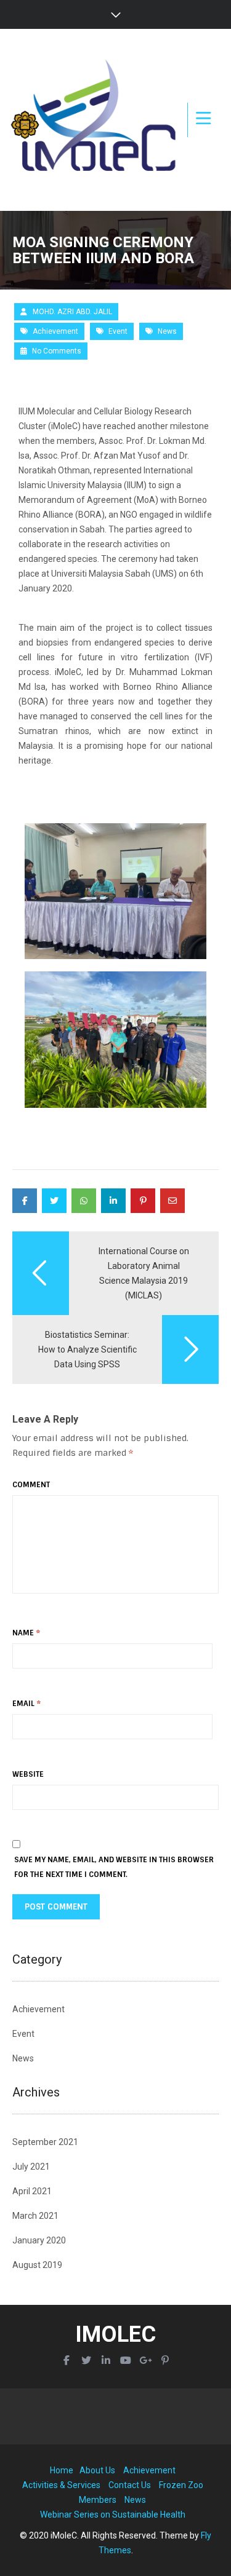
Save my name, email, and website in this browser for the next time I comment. (114, 1867)
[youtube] (126, 2361)
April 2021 (32, 2191)
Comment (31, 1485)
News (167, 331)
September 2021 (45, 2142)
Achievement (55, 331)
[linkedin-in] (106, 2361)
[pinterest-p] (165, 2361)
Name (26, 1633)
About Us (97, 2470)
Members (98, 2500)
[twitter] (86, 2361)
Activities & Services (61, 2485)
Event (118, 331)
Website (28, 1774)
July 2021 (31, 2167)
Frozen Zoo (181, 2485)
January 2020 (39, 2240)
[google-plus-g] (145, 2361)
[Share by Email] (172, 1201)
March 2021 (35, 2216)
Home (62, 2470)
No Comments (56, 351)
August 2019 (37, 2265)
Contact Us (130, 2485)
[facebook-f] (67, 2361)
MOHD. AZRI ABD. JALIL (72, 312)
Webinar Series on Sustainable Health (113, 2515)
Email (26, 1704)
